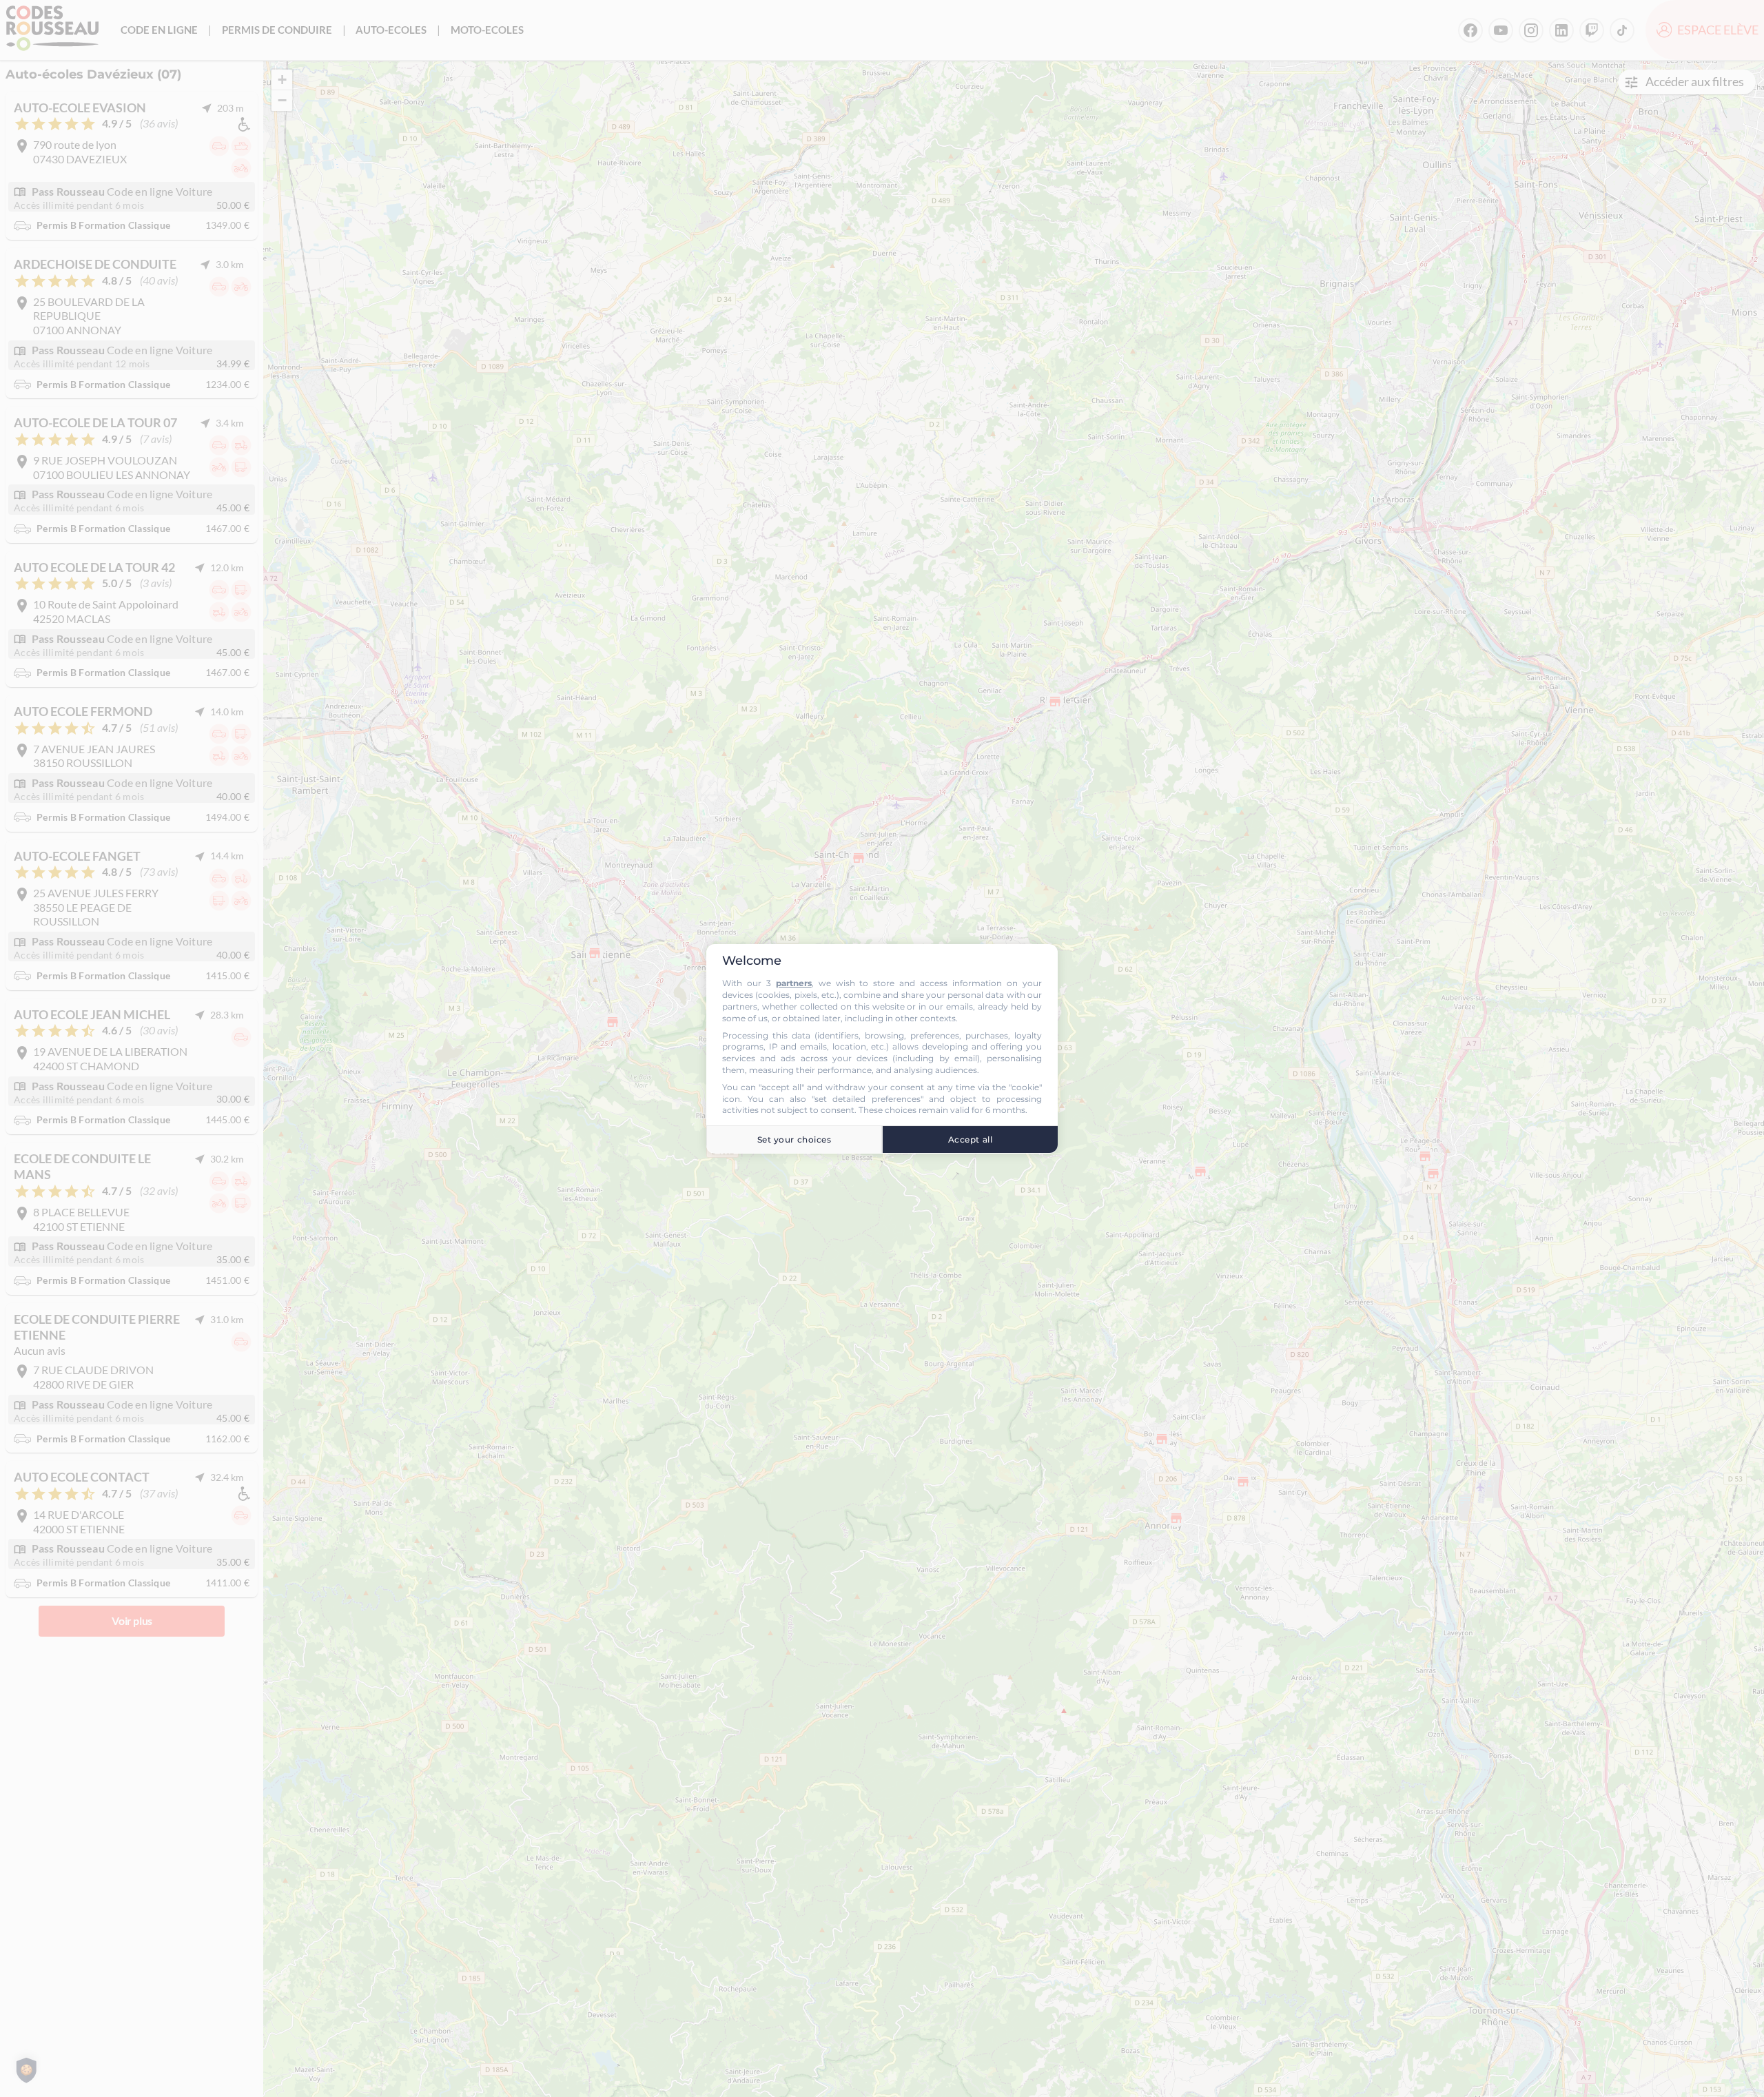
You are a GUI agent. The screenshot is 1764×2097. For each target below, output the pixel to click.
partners (794, 983)
